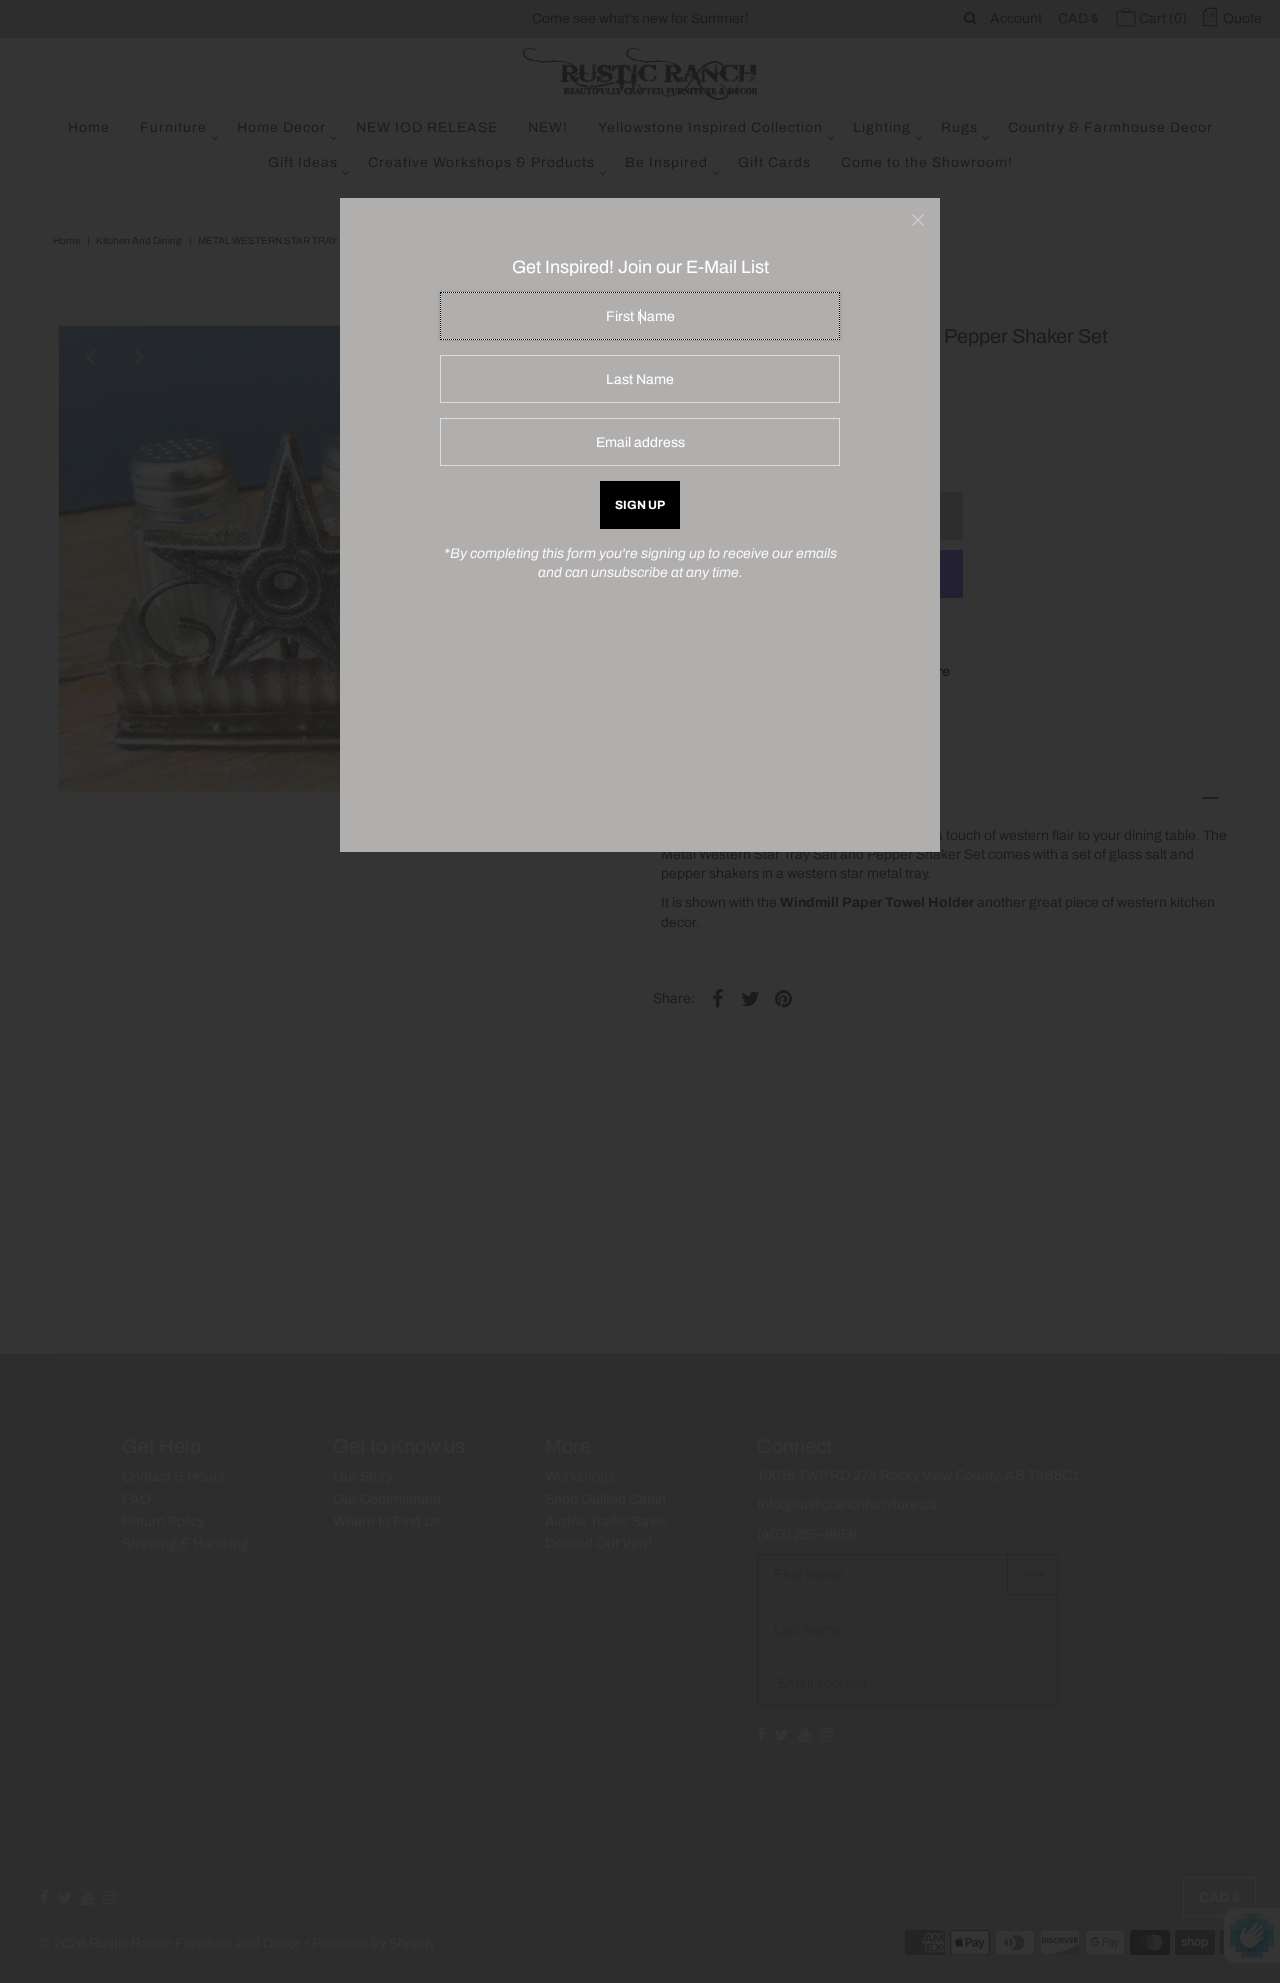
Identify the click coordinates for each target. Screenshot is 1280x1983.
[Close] (918, 220)
